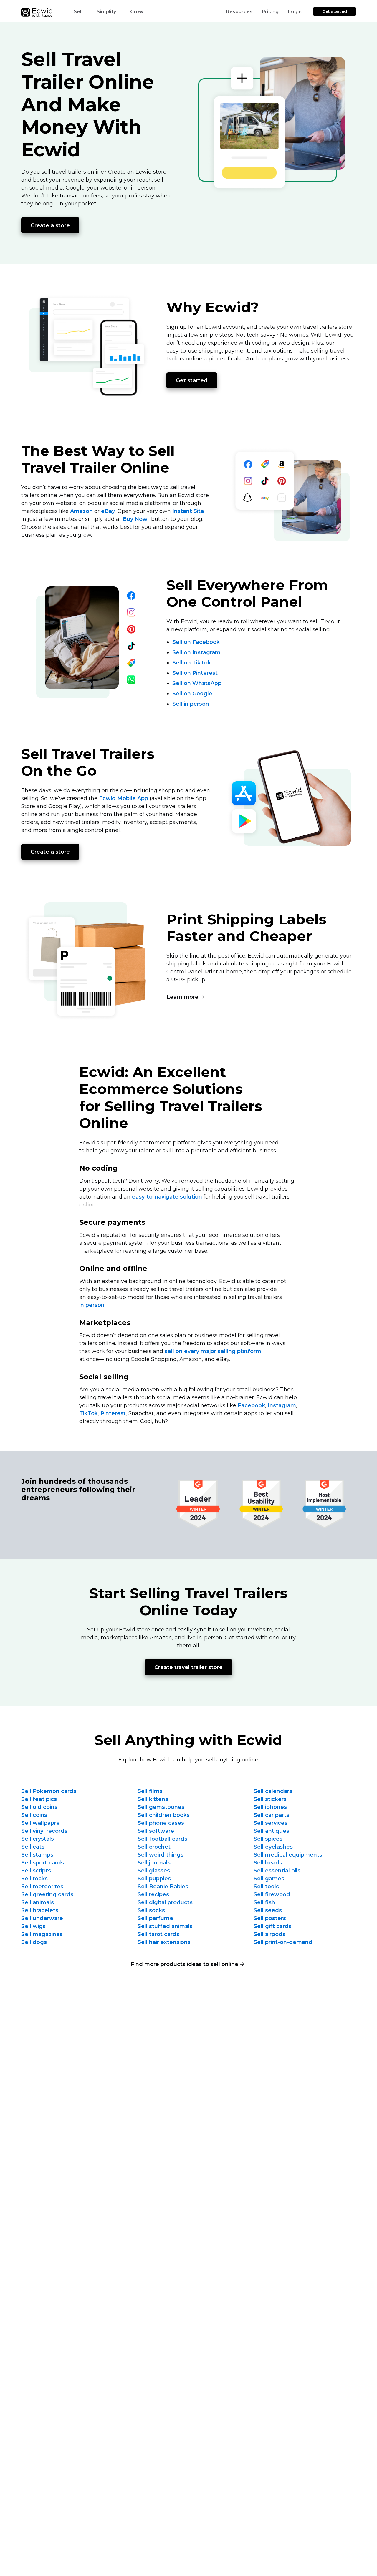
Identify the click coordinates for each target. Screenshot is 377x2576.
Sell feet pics (39, 1799)
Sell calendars (273, 1791)
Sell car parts (271, 1815)
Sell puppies (154, 1879)
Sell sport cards (43, 1863)
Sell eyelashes (273, 1847)
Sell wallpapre (40, 1823)
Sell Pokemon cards (49, 1791)
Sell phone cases (161, 1823)
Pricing (270, 12)
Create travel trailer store (188, 1667)
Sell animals (38, 1902)
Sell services (271, 1823)
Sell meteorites (42, 1887)
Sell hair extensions (164, 1942)
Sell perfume (155, 1918)
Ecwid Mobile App (124, 798)
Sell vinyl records (44, 1831)
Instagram (282, 1405)
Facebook (251, 1405)
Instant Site (188, 511)
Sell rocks (34, 1879)
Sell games (269, 1879)
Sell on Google (192, 694)
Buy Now (135, 519)
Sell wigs (33, 1926)
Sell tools (266, 1887)
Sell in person (191, 704)
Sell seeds (268, 1910)
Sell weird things (161, 1855)
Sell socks (151, 1910)
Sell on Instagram (196, 652)
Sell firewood (272, 1894)
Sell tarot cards (158, 1934)
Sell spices (268, 1839)
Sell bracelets (40, 1910)
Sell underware (42, 1918)
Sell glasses (154, 1871)
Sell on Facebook (196, 642)
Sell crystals (38, 1839)
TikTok (89, 1413)
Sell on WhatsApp (197, 683)
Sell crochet (154, 1847)
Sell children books (164, 1815)
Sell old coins (39, 1807)
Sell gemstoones (161, 1807)
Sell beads (268, 1863)
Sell (78, 12)
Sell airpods (269, 1934)
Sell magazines (42, 1934)
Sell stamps (37, 1855)
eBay (108, 511)
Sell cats (33, 1847)
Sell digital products (165, 1902)
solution (167, 1197)
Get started (335, 11)
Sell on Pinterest (195, 673)
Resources (239, 12)
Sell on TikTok (192, 663)
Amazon (81, 511)
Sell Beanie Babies (163, 1887)
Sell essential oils (277, 1871)
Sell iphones (270, 1807)
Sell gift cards (273, 1926)
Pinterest (113, 1413)
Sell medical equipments (288, 1855)
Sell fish (264, 1902)
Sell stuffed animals (165, 1926)
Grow (137, 12)
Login (295, 12)
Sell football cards (162, 1839)
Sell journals (154, 1863)
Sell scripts (36, 1871)
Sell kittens (153, 1799)
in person (92, 1305)
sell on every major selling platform (213, 1351)
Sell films (150, 1791)
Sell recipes (153, 1894)
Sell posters (270, 1918)
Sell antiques (271, 1831)
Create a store (50, 225)
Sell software (156, 1831)
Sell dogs (34, 1942)
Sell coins (34, 1815)
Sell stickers (270, 1799)
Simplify (106, 12)
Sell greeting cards (47, 1894)
